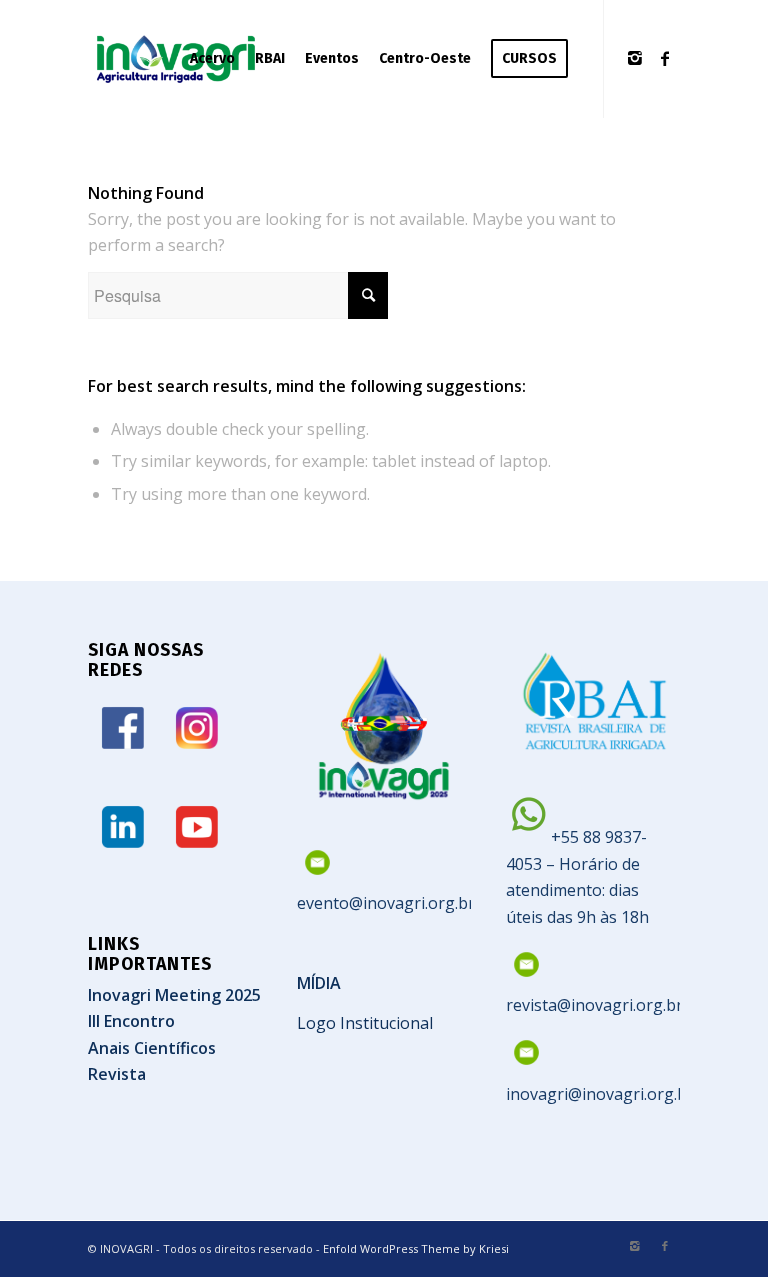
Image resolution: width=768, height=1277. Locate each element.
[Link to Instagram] (635, 58)
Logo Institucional (365, 1023)
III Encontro (131, 1021)
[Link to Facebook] (665, 58)
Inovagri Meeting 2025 (174, 995)
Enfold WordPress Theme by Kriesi (416, 1248)
